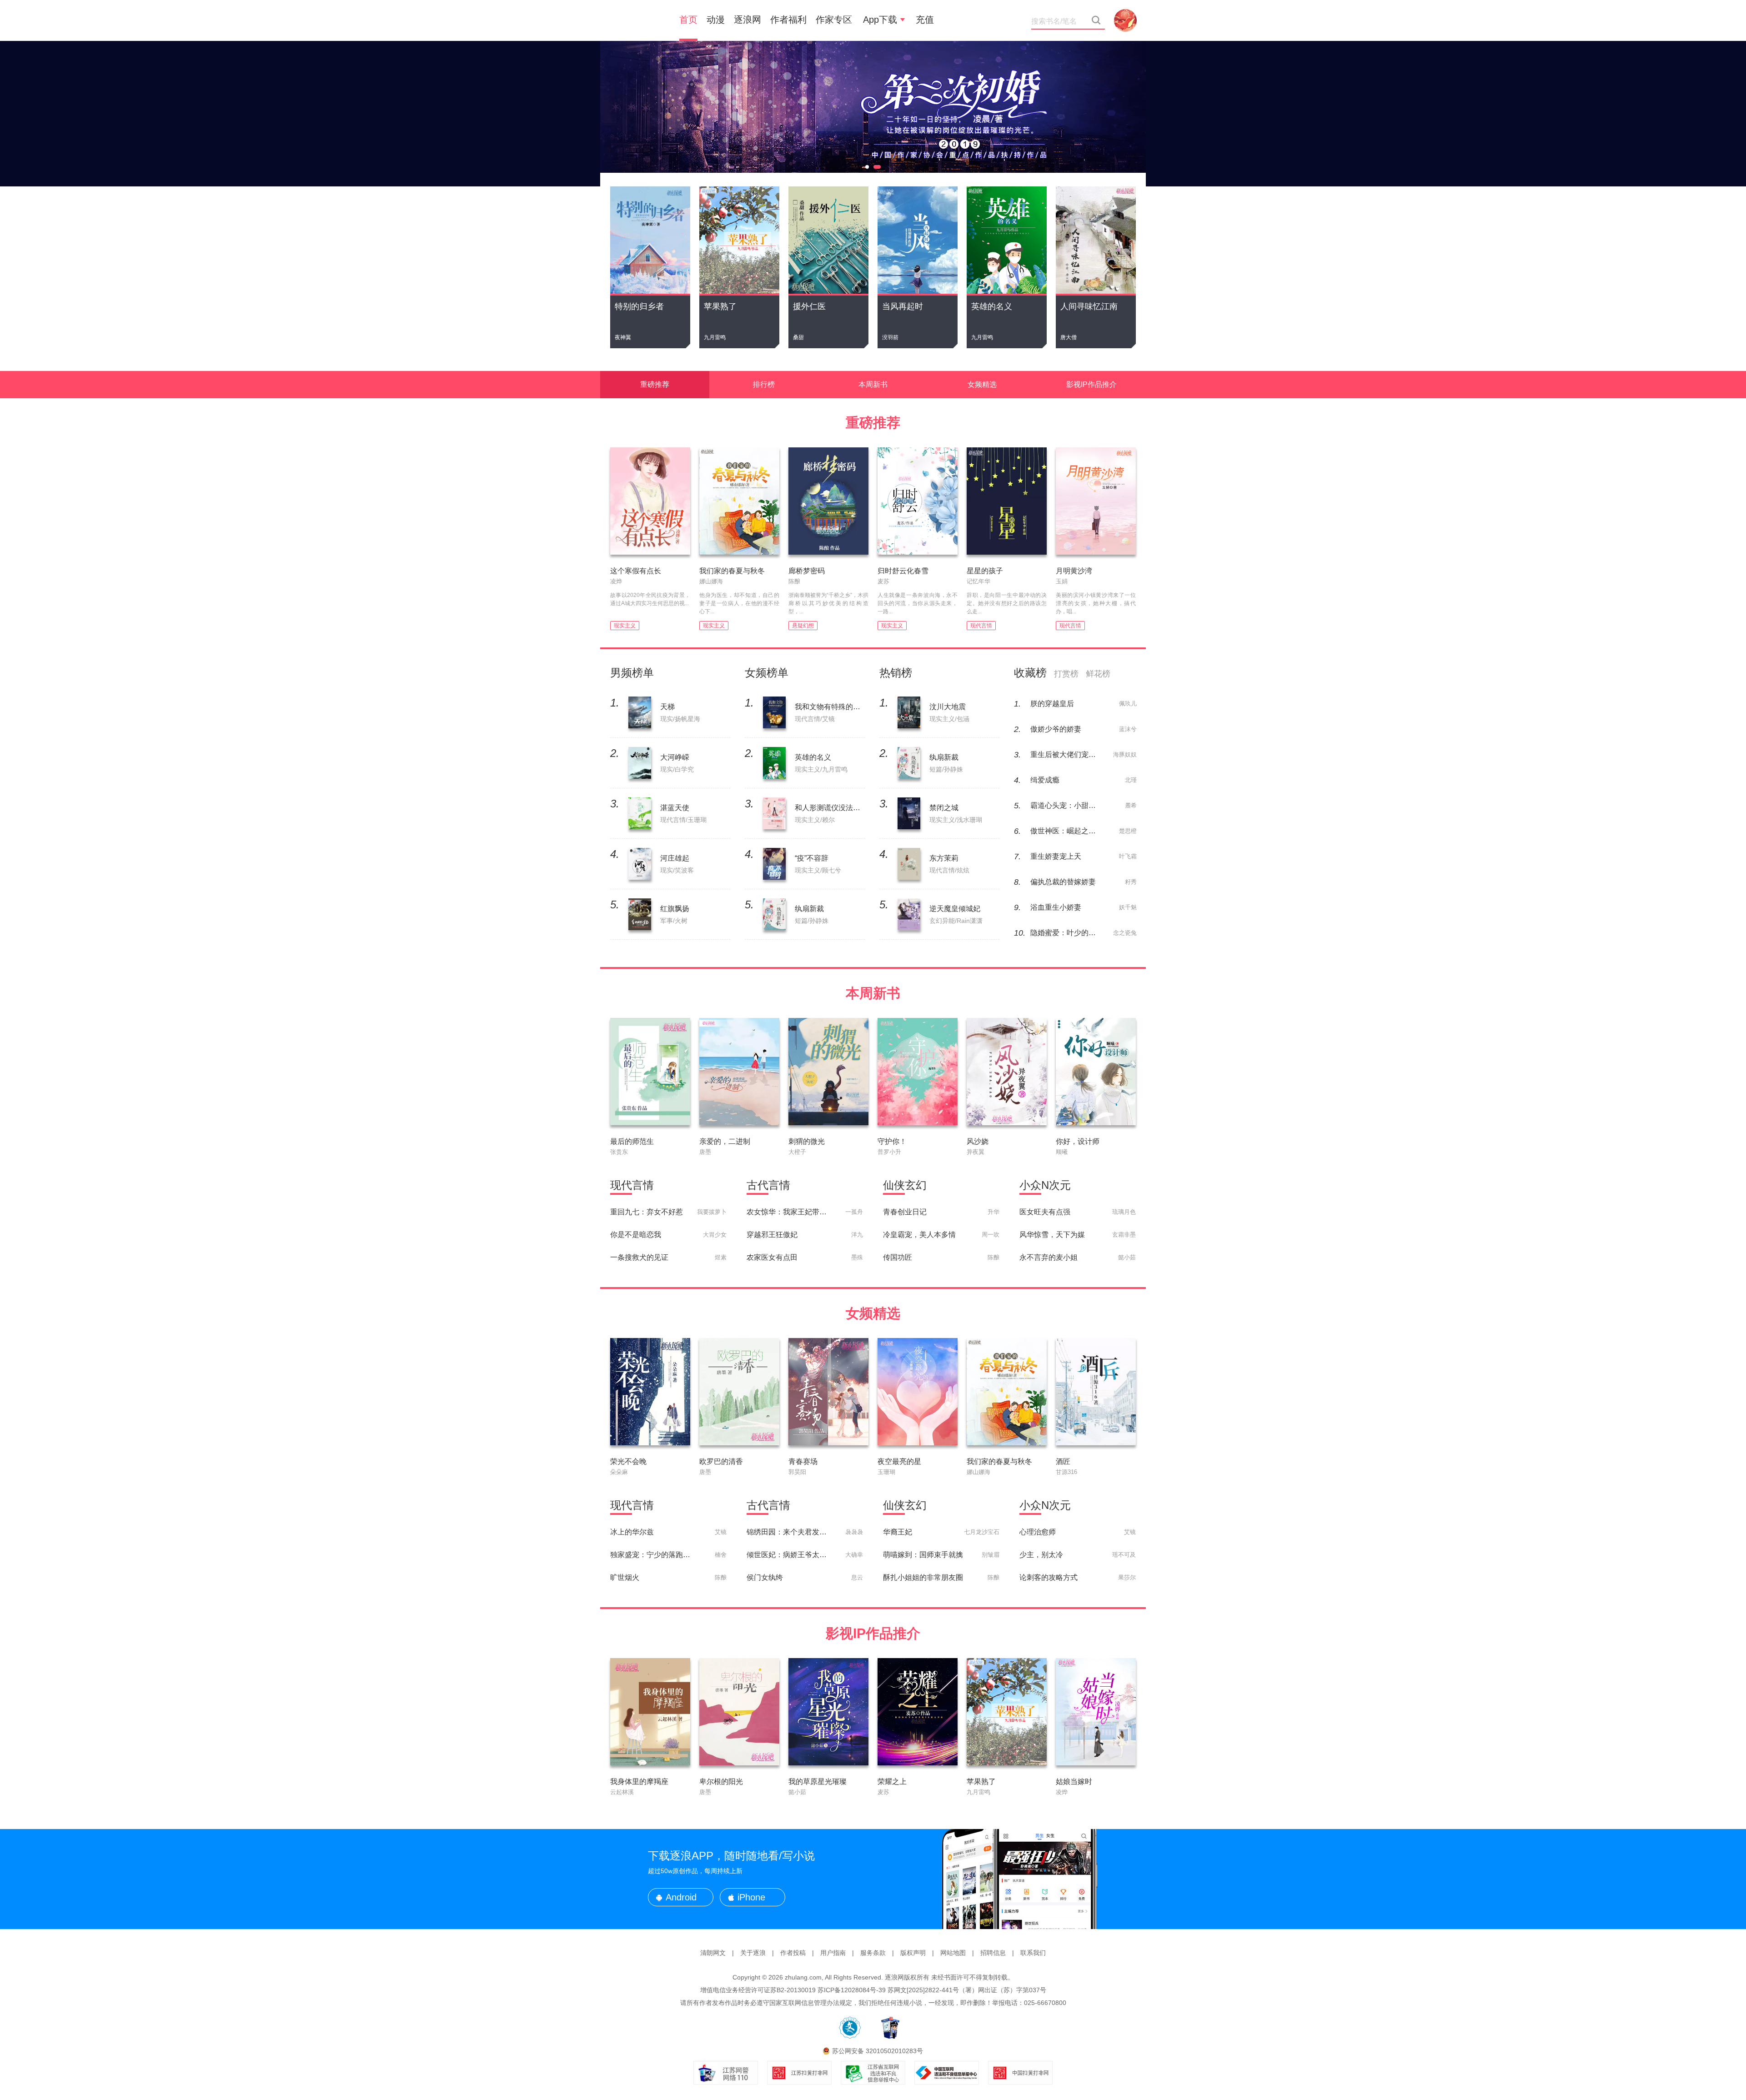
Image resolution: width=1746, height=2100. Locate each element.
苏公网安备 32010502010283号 (878, 2051)
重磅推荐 (655, 384)
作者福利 (788, 20)
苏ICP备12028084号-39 (852, 1990)
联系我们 (1033, 1953)
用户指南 (833, 1953)
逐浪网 (748, 20)
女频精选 (982, 384)
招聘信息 (993, 1953)
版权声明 (913, 1953)
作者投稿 (793, 1953)
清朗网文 (713, 1953)
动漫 (716, 20)
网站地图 (953, 1953)
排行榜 (764, 384)
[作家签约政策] (873, 114)
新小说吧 (637, 20)
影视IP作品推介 (1091, 384)
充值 (925, 20)
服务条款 (873, 1953)
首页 (688, 20)
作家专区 (834, 20)
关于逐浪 (753, 1953)
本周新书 (873, 384)
